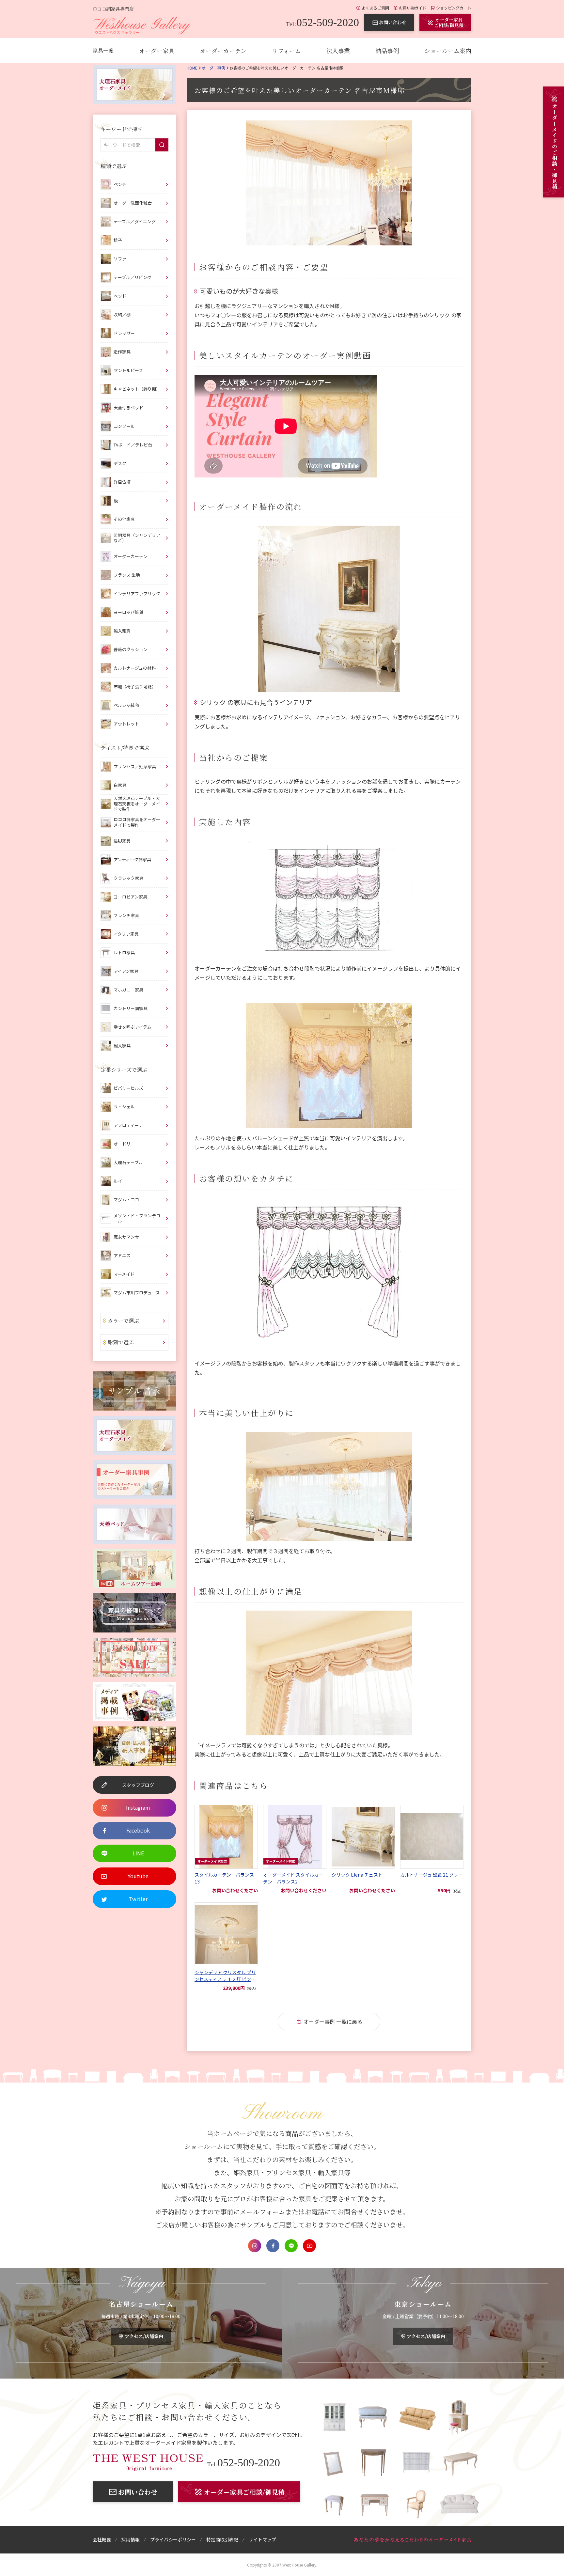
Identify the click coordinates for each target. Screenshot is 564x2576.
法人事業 (338, 51)
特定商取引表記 (222, 2539)
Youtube (309, 2246)
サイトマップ (262, 2539)
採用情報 (131, 2539)
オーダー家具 (157, 51)
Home (192, 68)
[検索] (162, 145)
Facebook (273, 2246)
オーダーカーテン (223, 51)
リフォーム (286, 51)
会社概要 (102, 2539)
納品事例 (387, 51)
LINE (291, 2246)
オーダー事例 (213, 68)
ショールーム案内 (448, 51)
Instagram (255, 2246)
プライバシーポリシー (173, 2539)
